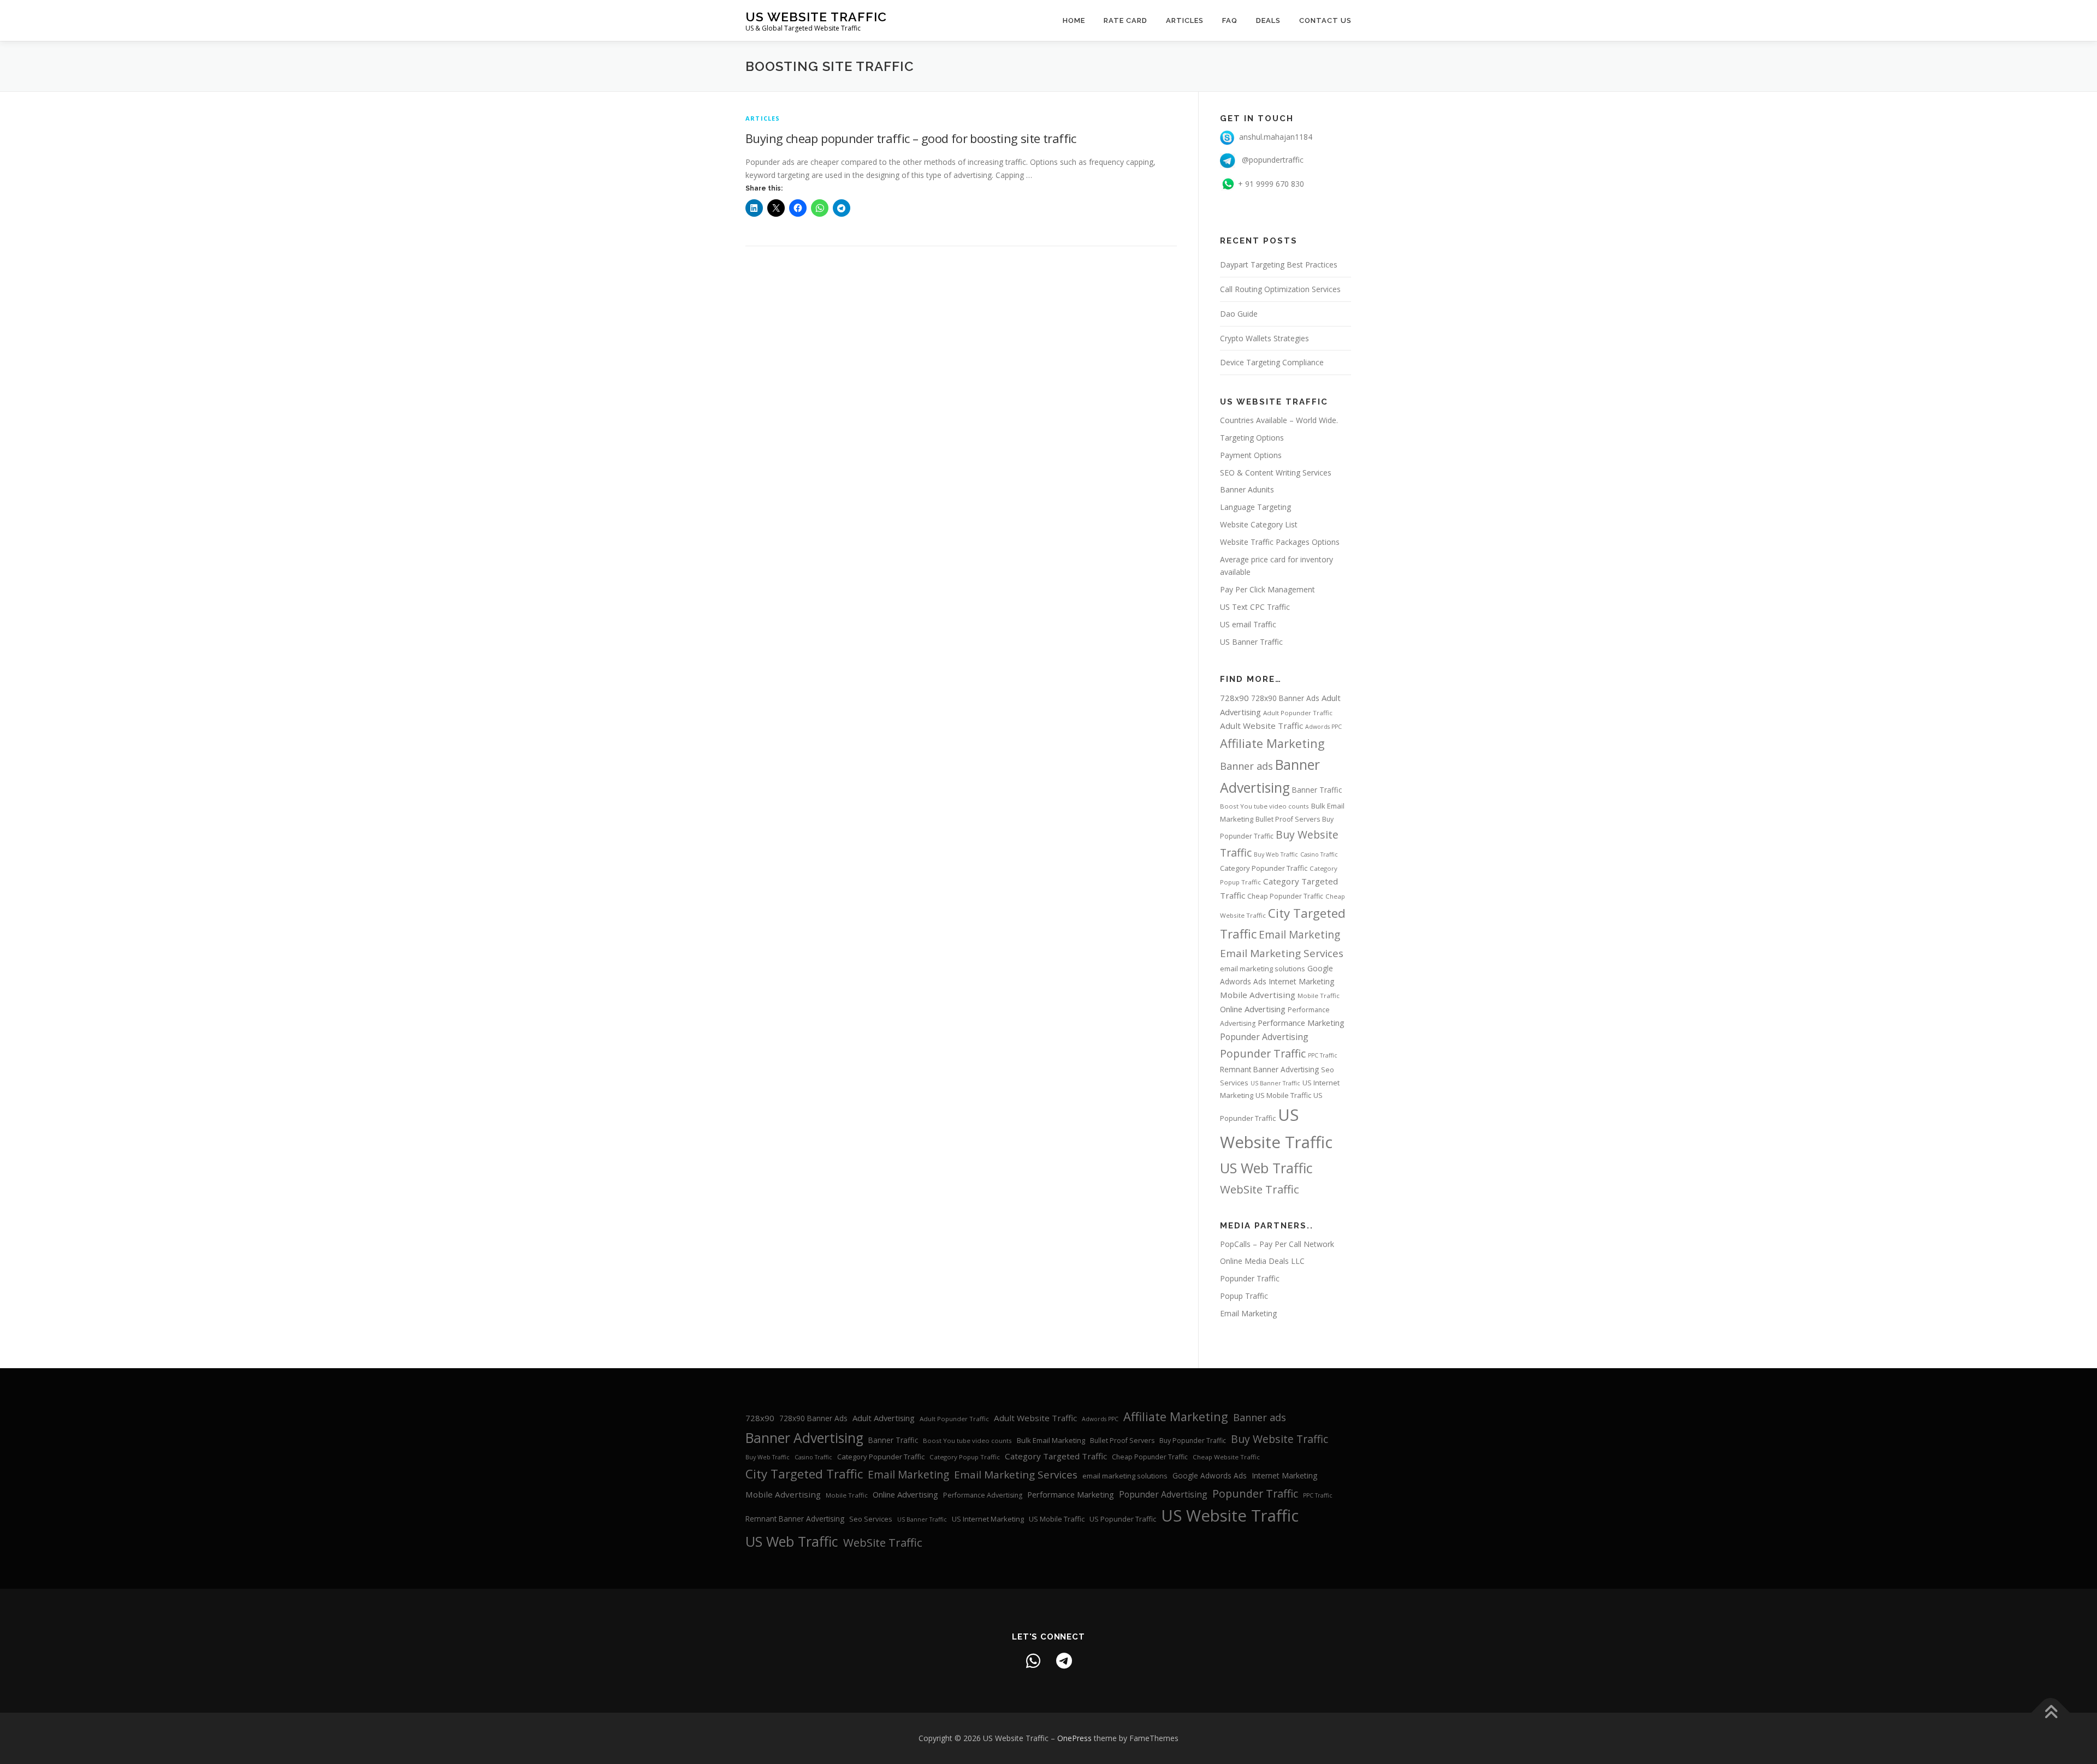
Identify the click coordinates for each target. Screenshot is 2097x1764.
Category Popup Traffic (965, 1457)
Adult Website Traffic (1261, 726)
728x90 (1234, 698)
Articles (1185, 20)
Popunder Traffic (1263, 1053)
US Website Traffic (816, 17)
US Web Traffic (1266, 1168)
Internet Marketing (1302, 981)
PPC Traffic (1323, 1055)
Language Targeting (1255, 507)
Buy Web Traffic (1276, 854)
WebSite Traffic (1260, 1189)
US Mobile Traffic (1283, 1095)
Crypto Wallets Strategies (1264, 338)
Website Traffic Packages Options (1280, 542)
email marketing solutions (1263, 969)
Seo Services (871, 1519)
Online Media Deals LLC (1262, 1261)
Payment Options (1251, 455)
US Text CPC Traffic (1255, 607)
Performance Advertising (983, 1495)
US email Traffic (1248, 624)
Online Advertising (1253, 1009)
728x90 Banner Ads (1285, 698)
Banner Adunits (1247, 489)
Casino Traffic (1319, 854)
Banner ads (1246, 766)
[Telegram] (1064, 1661)
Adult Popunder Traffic (1298, 713)
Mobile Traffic (1319, 996)
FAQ (1230, 20)
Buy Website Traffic (1279, 1439)
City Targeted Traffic (804, 1474)
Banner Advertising (804, 1438)
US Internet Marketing (988, 1519)
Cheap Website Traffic (1226, 1457)
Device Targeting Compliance (1272, 362)
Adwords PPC (1323, 727)
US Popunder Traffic (1123, 1519)
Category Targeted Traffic (1056, 1456)
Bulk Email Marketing (1051, 1440)
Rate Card (1125, 20)
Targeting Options (1252, 438)
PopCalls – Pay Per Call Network (1277, 1244)
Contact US (1325, 20)
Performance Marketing (1301, 1023)
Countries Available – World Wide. (1279, 420)
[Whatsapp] (1033, 1661)
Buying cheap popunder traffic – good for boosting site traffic (911, 138)
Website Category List (1259, 524)
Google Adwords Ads (1210, 1475)
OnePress (1074, 1738)
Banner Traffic (1317, 790)
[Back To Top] (2051, 1712)
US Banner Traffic (1251, 642)
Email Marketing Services (1282, 953)
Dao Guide (1239, 314)
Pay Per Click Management (1267, 589)
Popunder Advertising (1264, 1037)
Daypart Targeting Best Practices (1279, 265)
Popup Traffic (1244, 1296)
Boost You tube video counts (1264, 806)
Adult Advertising (884, 1418)
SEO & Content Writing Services (1276, 473)
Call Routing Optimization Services (1280, 289)
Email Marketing (1299, 935)
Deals (1268, 20)
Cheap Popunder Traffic (1285, 896)
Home (1074, 20)
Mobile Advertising (1258, 995)
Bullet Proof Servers (1288, 819)
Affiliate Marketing (1272, 743)
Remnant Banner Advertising (1269, 1069)
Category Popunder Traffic (1264, 868)
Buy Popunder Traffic (1193, 1441)
